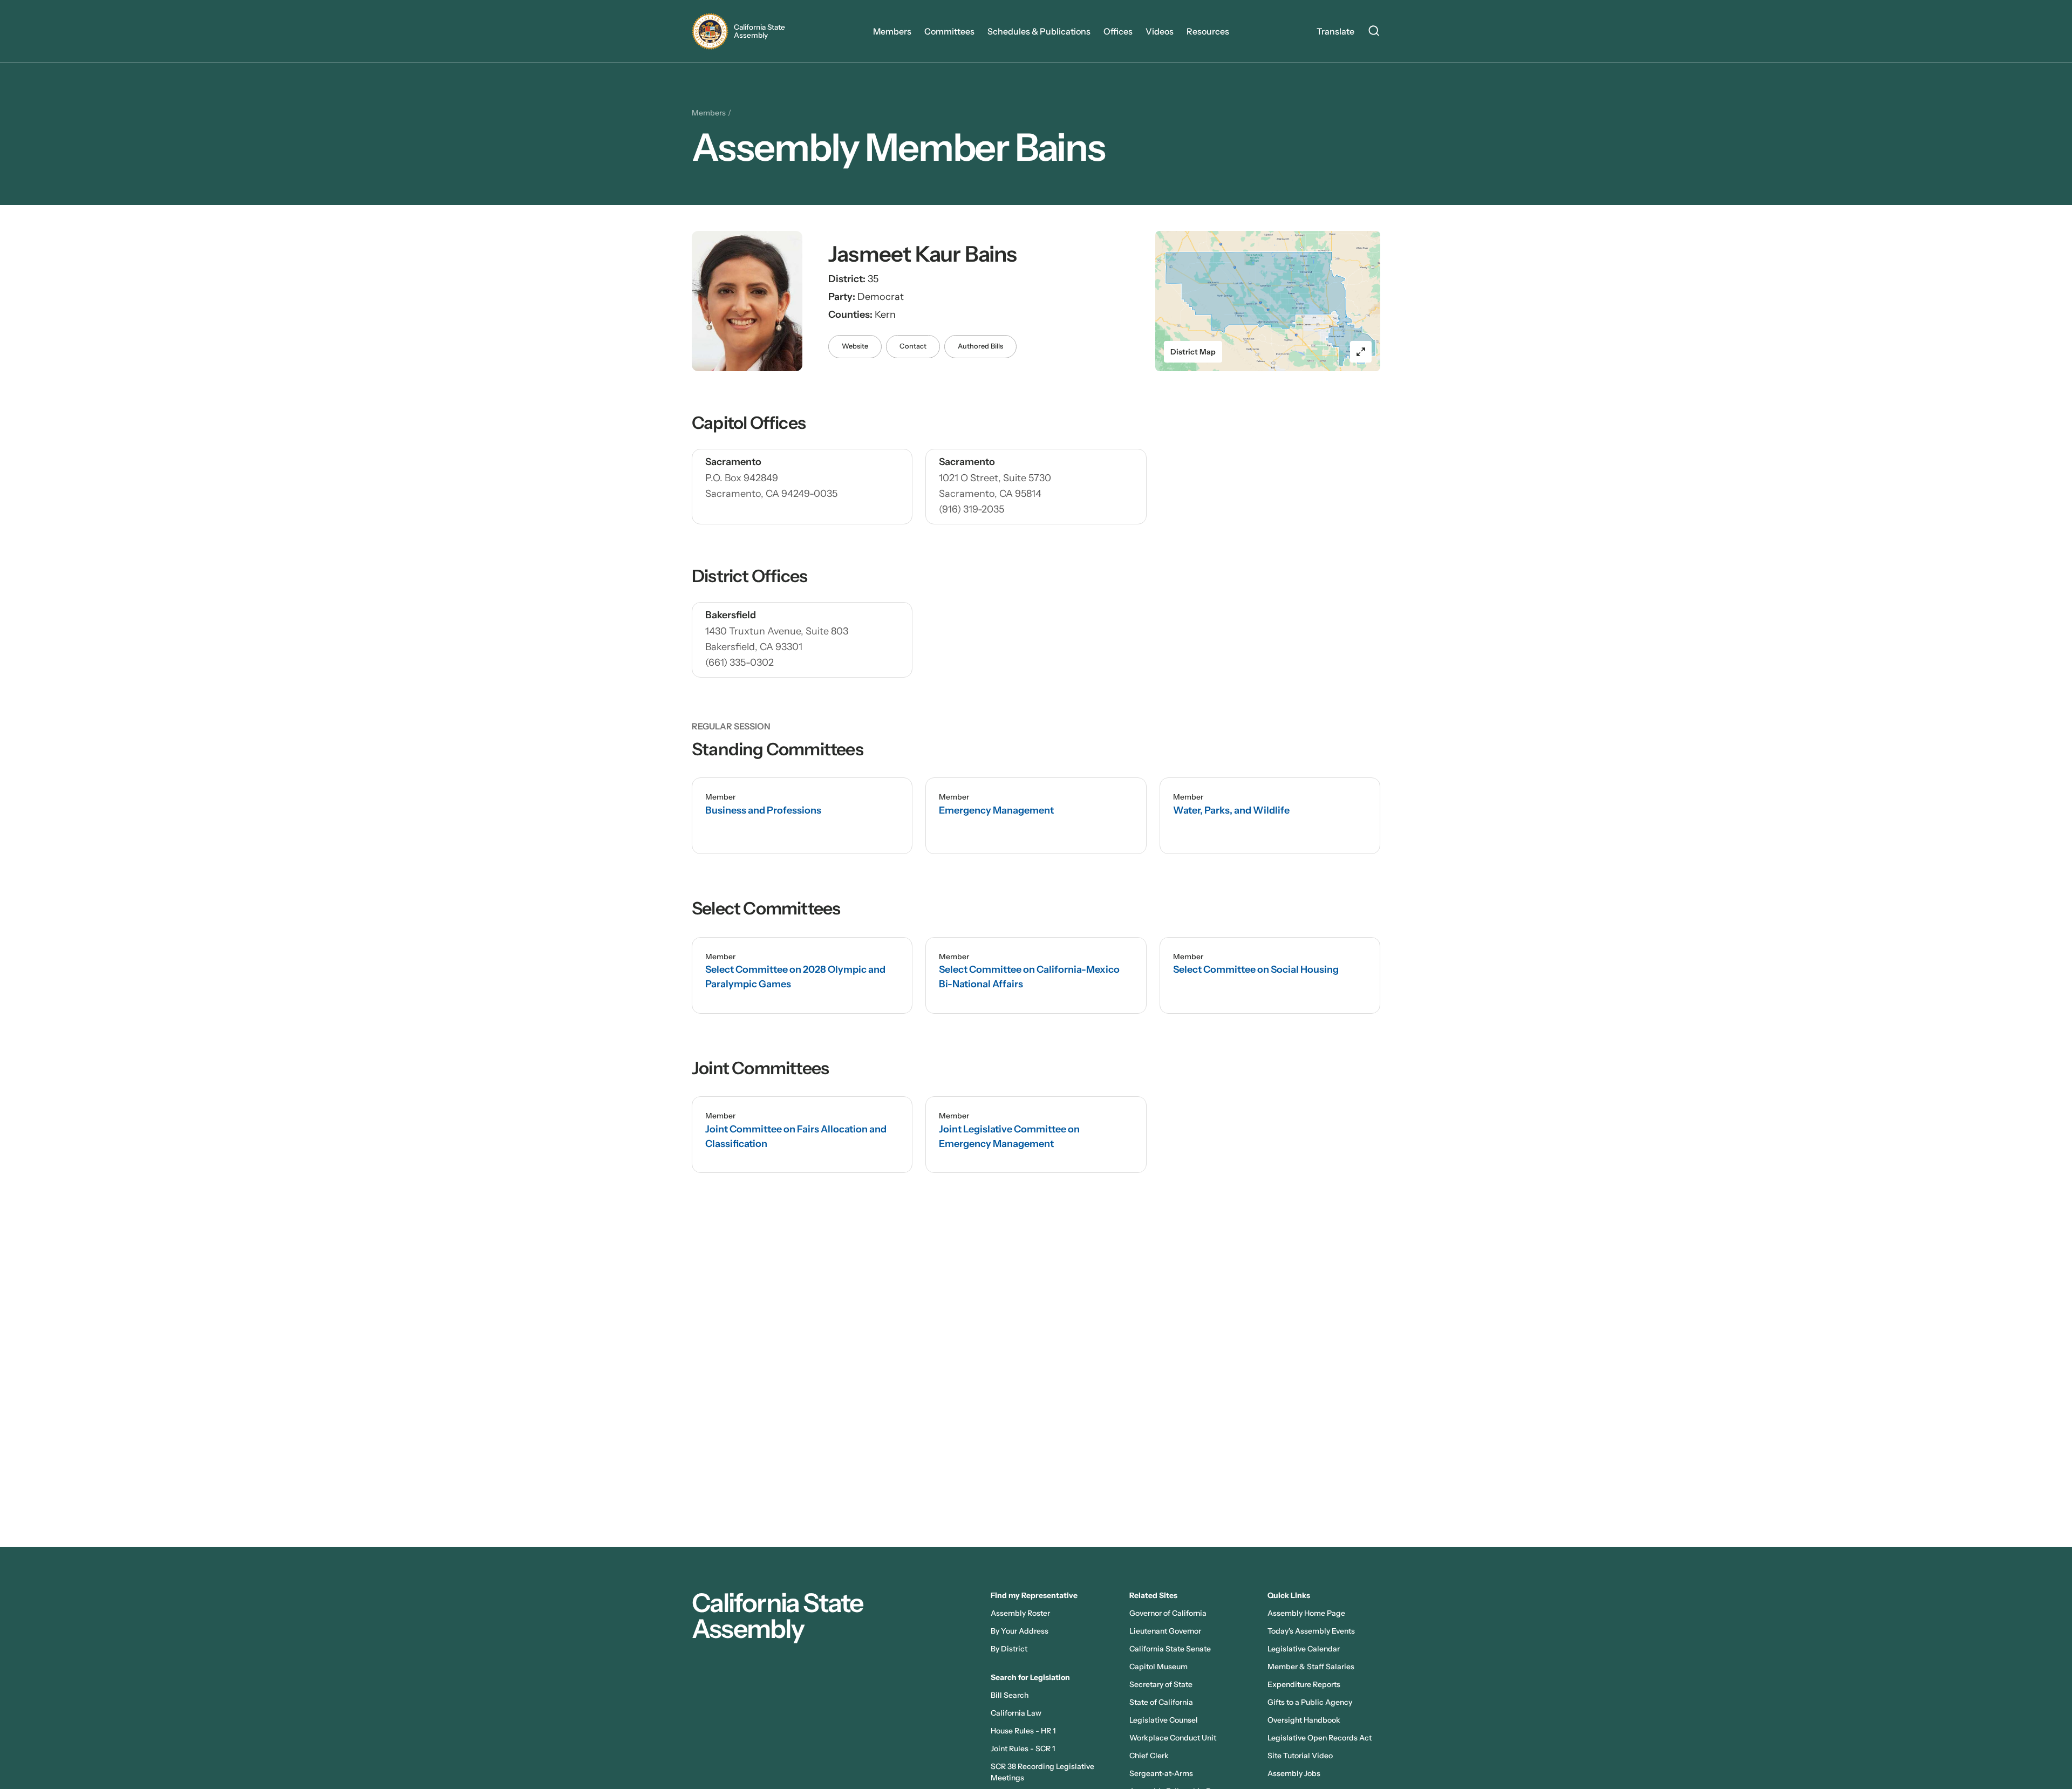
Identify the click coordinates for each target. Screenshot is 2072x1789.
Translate (1335, 31)
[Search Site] (1374, 32)
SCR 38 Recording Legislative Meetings (1042, 1772)
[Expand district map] (1361, 352)
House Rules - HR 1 (1023, 1731)
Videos (1160, 31)
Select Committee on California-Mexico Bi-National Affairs (1029, 977)
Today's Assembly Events (1311, 1631)
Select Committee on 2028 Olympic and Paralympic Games (795, 977)
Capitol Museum (1158, 1667)
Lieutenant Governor (1165, 1631)
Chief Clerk (1149, 1756)
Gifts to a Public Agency (1310, 1702)
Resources (1208, 31)
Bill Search (1010, 1695)
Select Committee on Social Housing (1256, 969)
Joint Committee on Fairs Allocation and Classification (796, 1136)
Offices (1118, 31)
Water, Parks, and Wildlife (1231, 810)
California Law (1016, 1713)
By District (1009, 1649)
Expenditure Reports (1304, 1684)
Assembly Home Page (1306, 1613)
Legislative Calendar (1304, 1649)
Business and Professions (763, 810)
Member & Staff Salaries (1311, 1667)
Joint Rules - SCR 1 (1023, 1749)
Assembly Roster (1020, 1613)
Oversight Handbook (1304, 1720)
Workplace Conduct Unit (1173, 1738)
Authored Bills (980, 346)
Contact (913, 346)
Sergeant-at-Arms (1161, 1773)
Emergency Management (996, 810)
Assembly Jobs (1294, 1773)
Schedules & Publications (1039, 31)
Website (855, 346)
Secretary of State (1161, 1684)
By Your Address (1020, 1631)
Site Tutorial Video (1300, 1756)
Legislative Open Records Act (1320, 1738)
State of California (1161, 1702)
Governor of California (1168, 1613)
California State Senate (1170, 1649)
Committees (949, 31)
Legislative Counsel (1164, 1720)
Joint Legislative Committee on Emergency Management (1009, 1136)
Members (892, 31)
